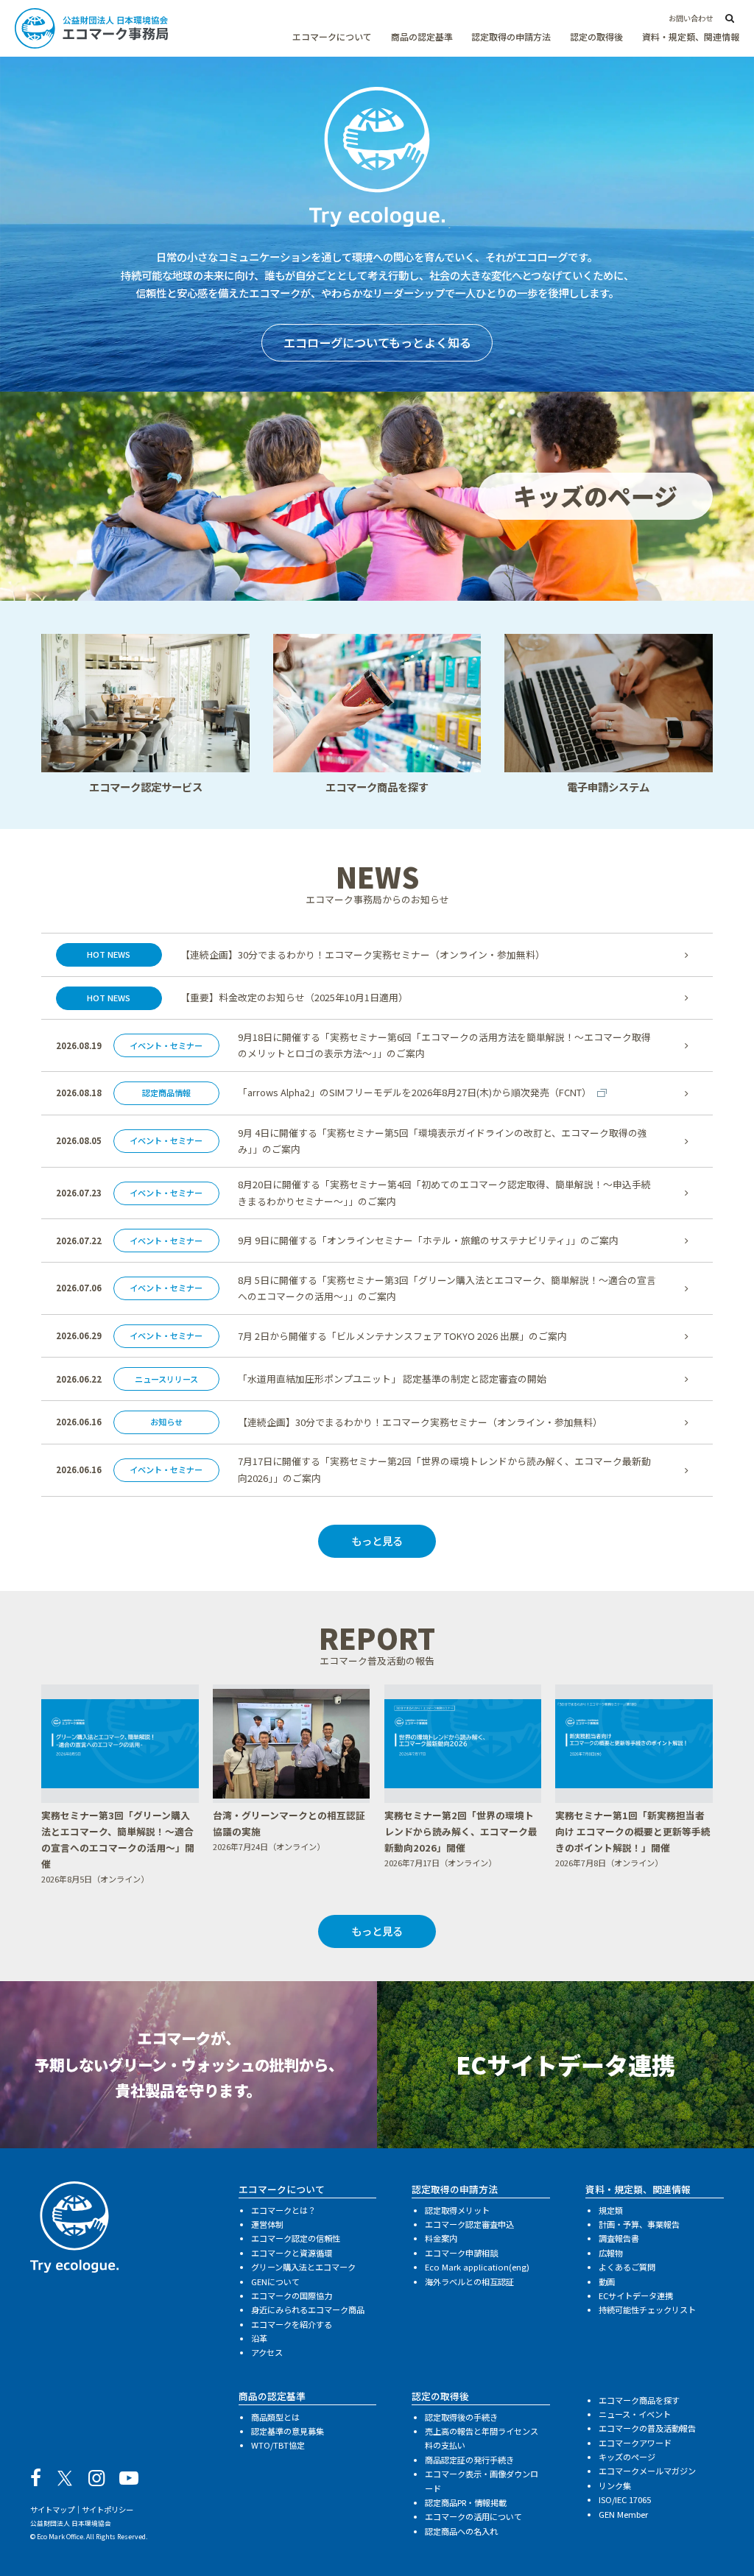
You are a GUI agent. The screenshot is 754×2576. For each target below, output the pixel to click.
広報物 (611, 2253)
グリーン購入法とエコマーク (303, 2267)
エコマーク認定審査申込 (469, 2224)
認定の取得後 (596, 36)
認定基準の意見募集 (288, 2431)
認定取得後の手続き (461, 2417)
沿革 (259, 2338)
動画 (607, 2282)
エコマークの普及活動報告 (647, 2428)
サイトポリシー (108, 2509)
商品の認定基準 (422, 36)
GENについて (275, 2282)
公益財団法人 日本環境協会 (71, 2523)
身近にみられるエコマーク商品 (308, 2309)
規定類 (611, 2210)
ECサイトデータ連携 (636, 2296)
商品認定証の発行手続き (469, 2460)
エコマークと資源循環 (292, 2253)
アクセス (267, 2352)
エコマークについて (332, 36)
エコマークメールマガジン (647, 2471)
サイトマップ (52, 2509)
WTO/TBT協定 (278, 2445)
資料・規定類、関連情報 (691, 36)
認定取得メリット (457, 2210)
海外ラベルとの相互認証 (469, 2282)
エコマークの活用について (473, 2516)
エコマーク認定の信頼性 (296, 2238)
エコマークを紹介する (292, 2324)
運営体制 (267, 2224)
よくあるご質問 (627, 2267)
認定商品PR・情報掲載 (466, 2502)
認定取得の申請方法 (511, 36)
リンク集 (615, 2485)
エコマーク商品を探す (639, 2400)
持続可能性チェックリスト (647, 2309)
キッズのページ (627, 2457)
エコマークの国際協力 (292, 2296)
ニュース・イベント (635, 2414)
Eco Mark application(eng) (477, 2267)
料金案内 (441, 2238)
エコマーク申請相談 (461, 2253)
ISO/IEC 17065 (625, 2499)
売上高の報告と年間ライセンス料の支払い (482, 2438)
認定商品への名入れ (461, 2531)
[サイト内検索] (730, 19)
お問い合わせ (691, 18)
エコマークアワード (635, 2443)
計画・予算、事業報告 (639, 2224)
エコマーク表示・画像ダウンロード (482, 2481)
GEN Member (623, 2514)
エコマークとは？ (283, 2210)
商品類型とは (275, 2417)
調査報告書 (619, 2238)
